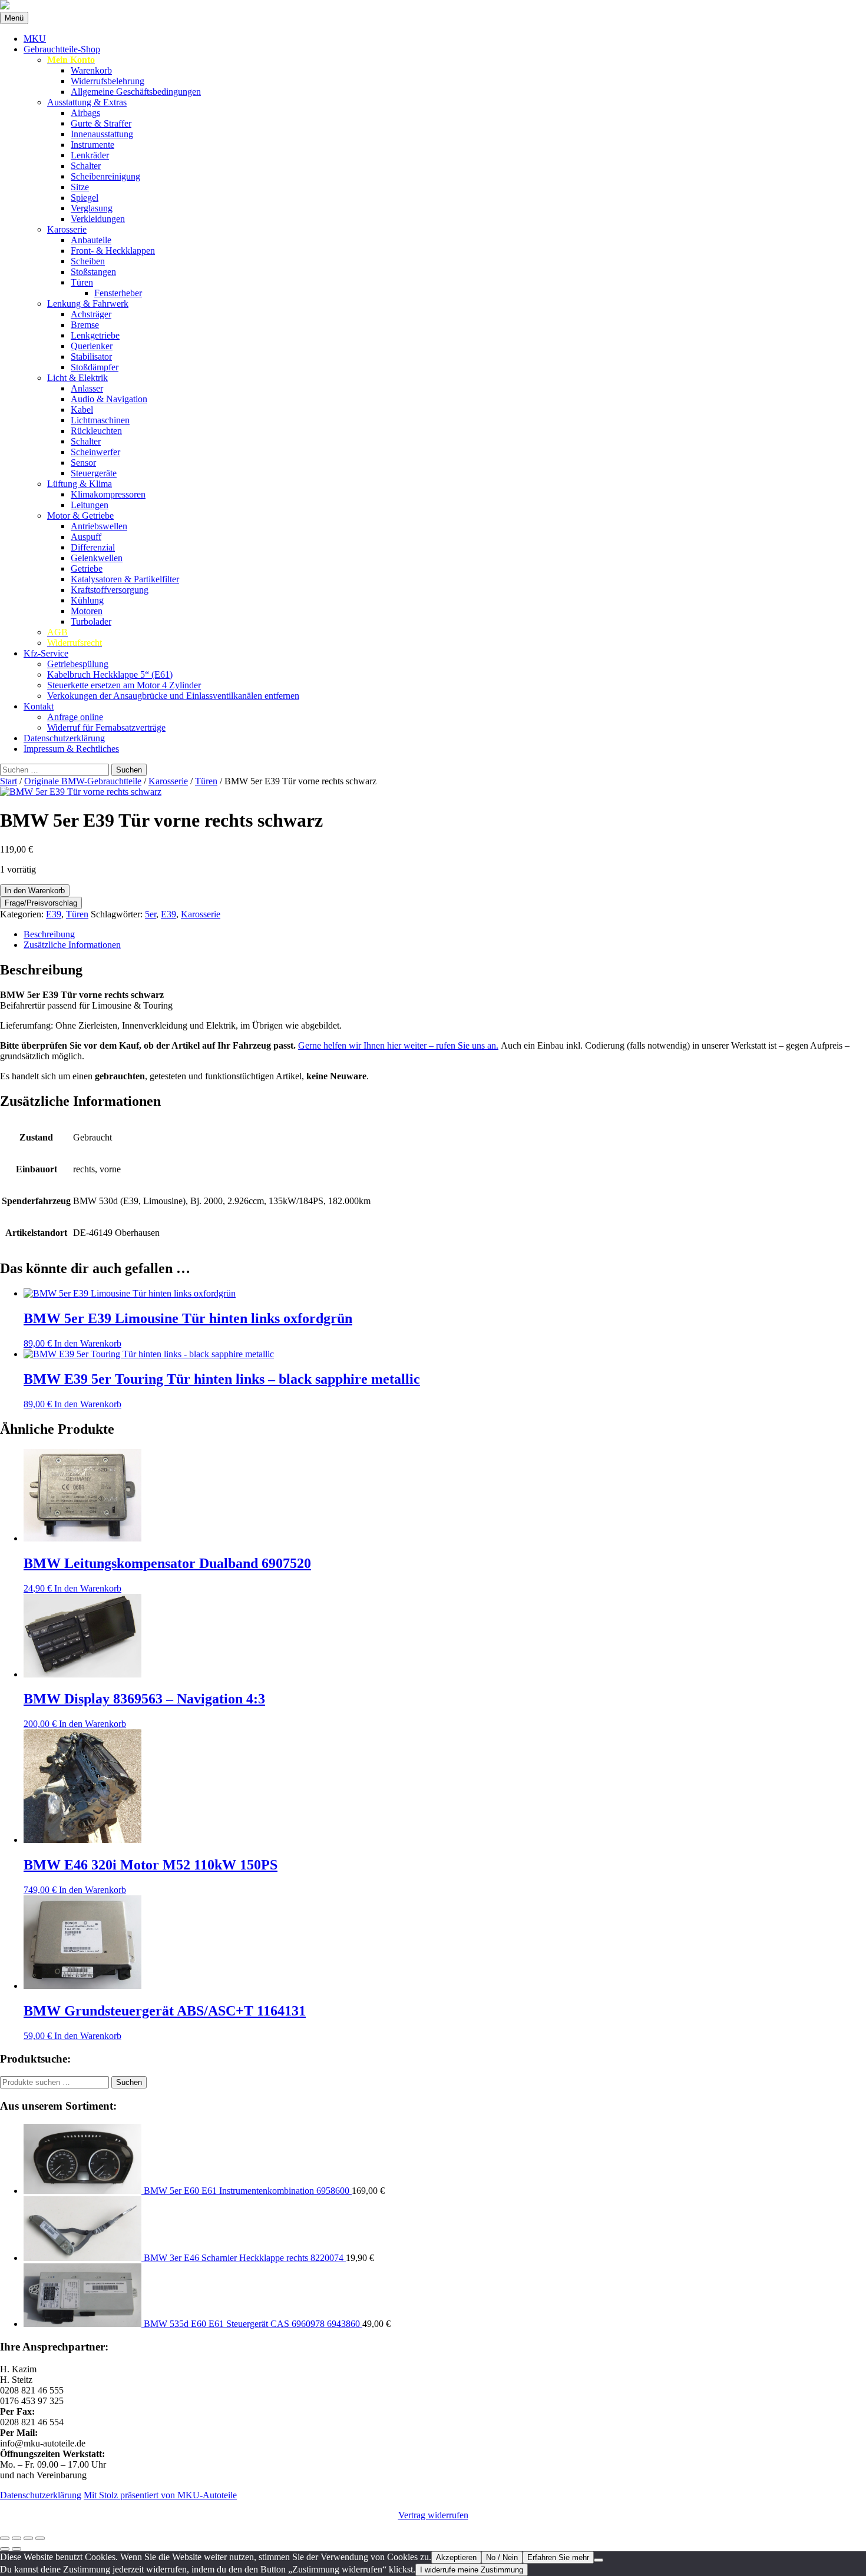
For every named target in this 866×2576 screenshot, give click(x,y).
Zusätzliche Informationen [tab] (72, 945)
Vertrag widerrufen (433, 2515)
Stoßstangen (93, 272)
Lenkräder (90, 155)
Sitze (80, 187)
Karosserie (67, 229)
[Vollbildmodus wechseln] (16, 2538)
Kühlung (87, 600)
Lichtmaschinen (100, 420)
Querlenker (92, 346)
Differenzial (93, 547)
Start (9, 781)
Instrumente (92, 145)
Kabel (82, 410)
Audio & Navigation (109, 399)
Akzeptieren (456, 2557)
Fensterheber (118, 293)
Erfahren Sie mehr (558, 2557)
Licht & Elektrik (77, 378)
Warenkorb (91, 70)
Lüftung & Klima (80, 484)
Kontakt (39, 706)
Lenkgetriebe (95, 335)
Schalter (86, 166)
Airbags (85, 113)
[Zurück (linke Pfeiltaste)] (5, 2549)
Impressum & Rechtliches (71, 749)
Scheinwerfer (95, 452)
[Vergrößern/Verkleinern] (5, 2538)
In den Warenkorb (35, 891)
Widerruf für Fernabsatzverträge (106, 727)
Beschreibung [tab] (49, 934)
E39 (54, 914)
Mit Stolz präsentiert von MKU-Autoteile (160, 2495)
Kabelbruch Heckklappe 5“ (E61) (110, 674)
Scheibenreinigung (105, 176)
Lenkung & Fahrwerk (88, 304)
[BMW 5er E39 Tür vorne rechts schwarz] (81, 792)
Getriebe (87, 568)
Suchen (129, 2082)
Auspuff (86, 537)
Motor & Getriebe (80, 515)
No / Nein (502, 2557)
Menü (14, 18)
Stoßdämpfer (95, 367)
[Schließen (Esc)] (40, 2538)
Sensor (83, 463)
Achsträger (91, 314)
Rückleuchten (96, 431)
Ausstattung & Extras (87, 102)
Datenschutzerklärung (64, 738)
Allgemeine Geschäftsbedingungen (136, 92)
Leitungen (90, 505)
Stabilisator (91, 357)
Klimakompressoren (108, 494)
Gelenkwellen (97, 558)
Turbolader (91, 621)
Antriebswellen (99, 526)
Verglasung (92, 208)
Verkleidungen (98, 219)
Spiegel (85, 198)
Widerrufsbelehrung (108, 81)
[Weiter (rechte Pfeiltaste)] (16, 2549)
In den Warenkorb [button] (88, 1343)
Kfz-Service (46, 653)
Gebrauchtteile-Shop (62, 49)
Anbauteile (91, 240)
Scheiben (88, 261)
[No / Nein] (599, 2560)
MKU (35, 39)
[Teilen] (28, 2538)
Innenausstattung (102, 134)
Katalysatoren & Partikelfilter (125, 579)
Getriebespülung (78, 664)
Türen (82, 282)
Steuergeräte (94, 473)
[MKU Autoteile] (433, 6)
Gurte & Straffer (101, 123)
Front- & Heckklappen (113, 251)
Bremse (85, 325)
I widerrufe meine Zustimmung (472, 2570)
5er (151, 914)
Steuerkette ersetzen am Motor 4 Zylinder (124, 685)
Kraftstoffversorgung (110, 590)
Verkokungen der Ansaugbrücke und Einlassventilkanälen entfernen (173, 696)
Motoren (87, 611)
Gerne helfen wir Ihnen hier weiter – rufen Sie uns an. (398, 1045)
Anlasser (87, 388)
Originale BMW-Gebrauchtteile (83, 781)
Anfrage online (75, 717)
